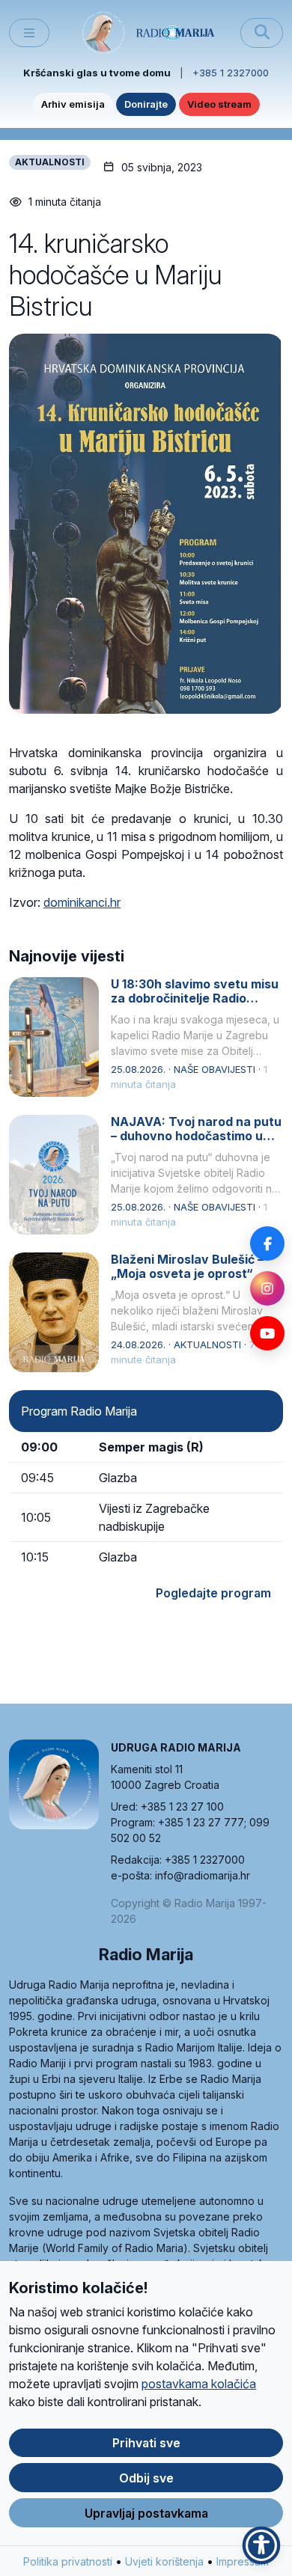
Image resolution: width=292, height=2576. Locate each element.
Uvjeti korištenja (164, 2561)
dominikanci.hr (82, 902)
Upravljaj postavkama (146, 2513)
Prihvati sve (146, 2443)
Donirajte (146, 104)
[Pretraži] (262, 33)
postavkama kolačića (199, 2384)
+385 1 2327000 (231, 73)
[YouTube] (267, 1333)
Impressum (243, 2561)
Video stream (219, 104)
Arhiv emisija (73, 104)
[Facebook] (267, 1243)
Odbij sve (146, 2478)
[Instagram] (267, 1288)
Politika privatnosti (68, 2561)
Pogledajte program (213, 1593)
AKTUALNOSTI (50, 162)
